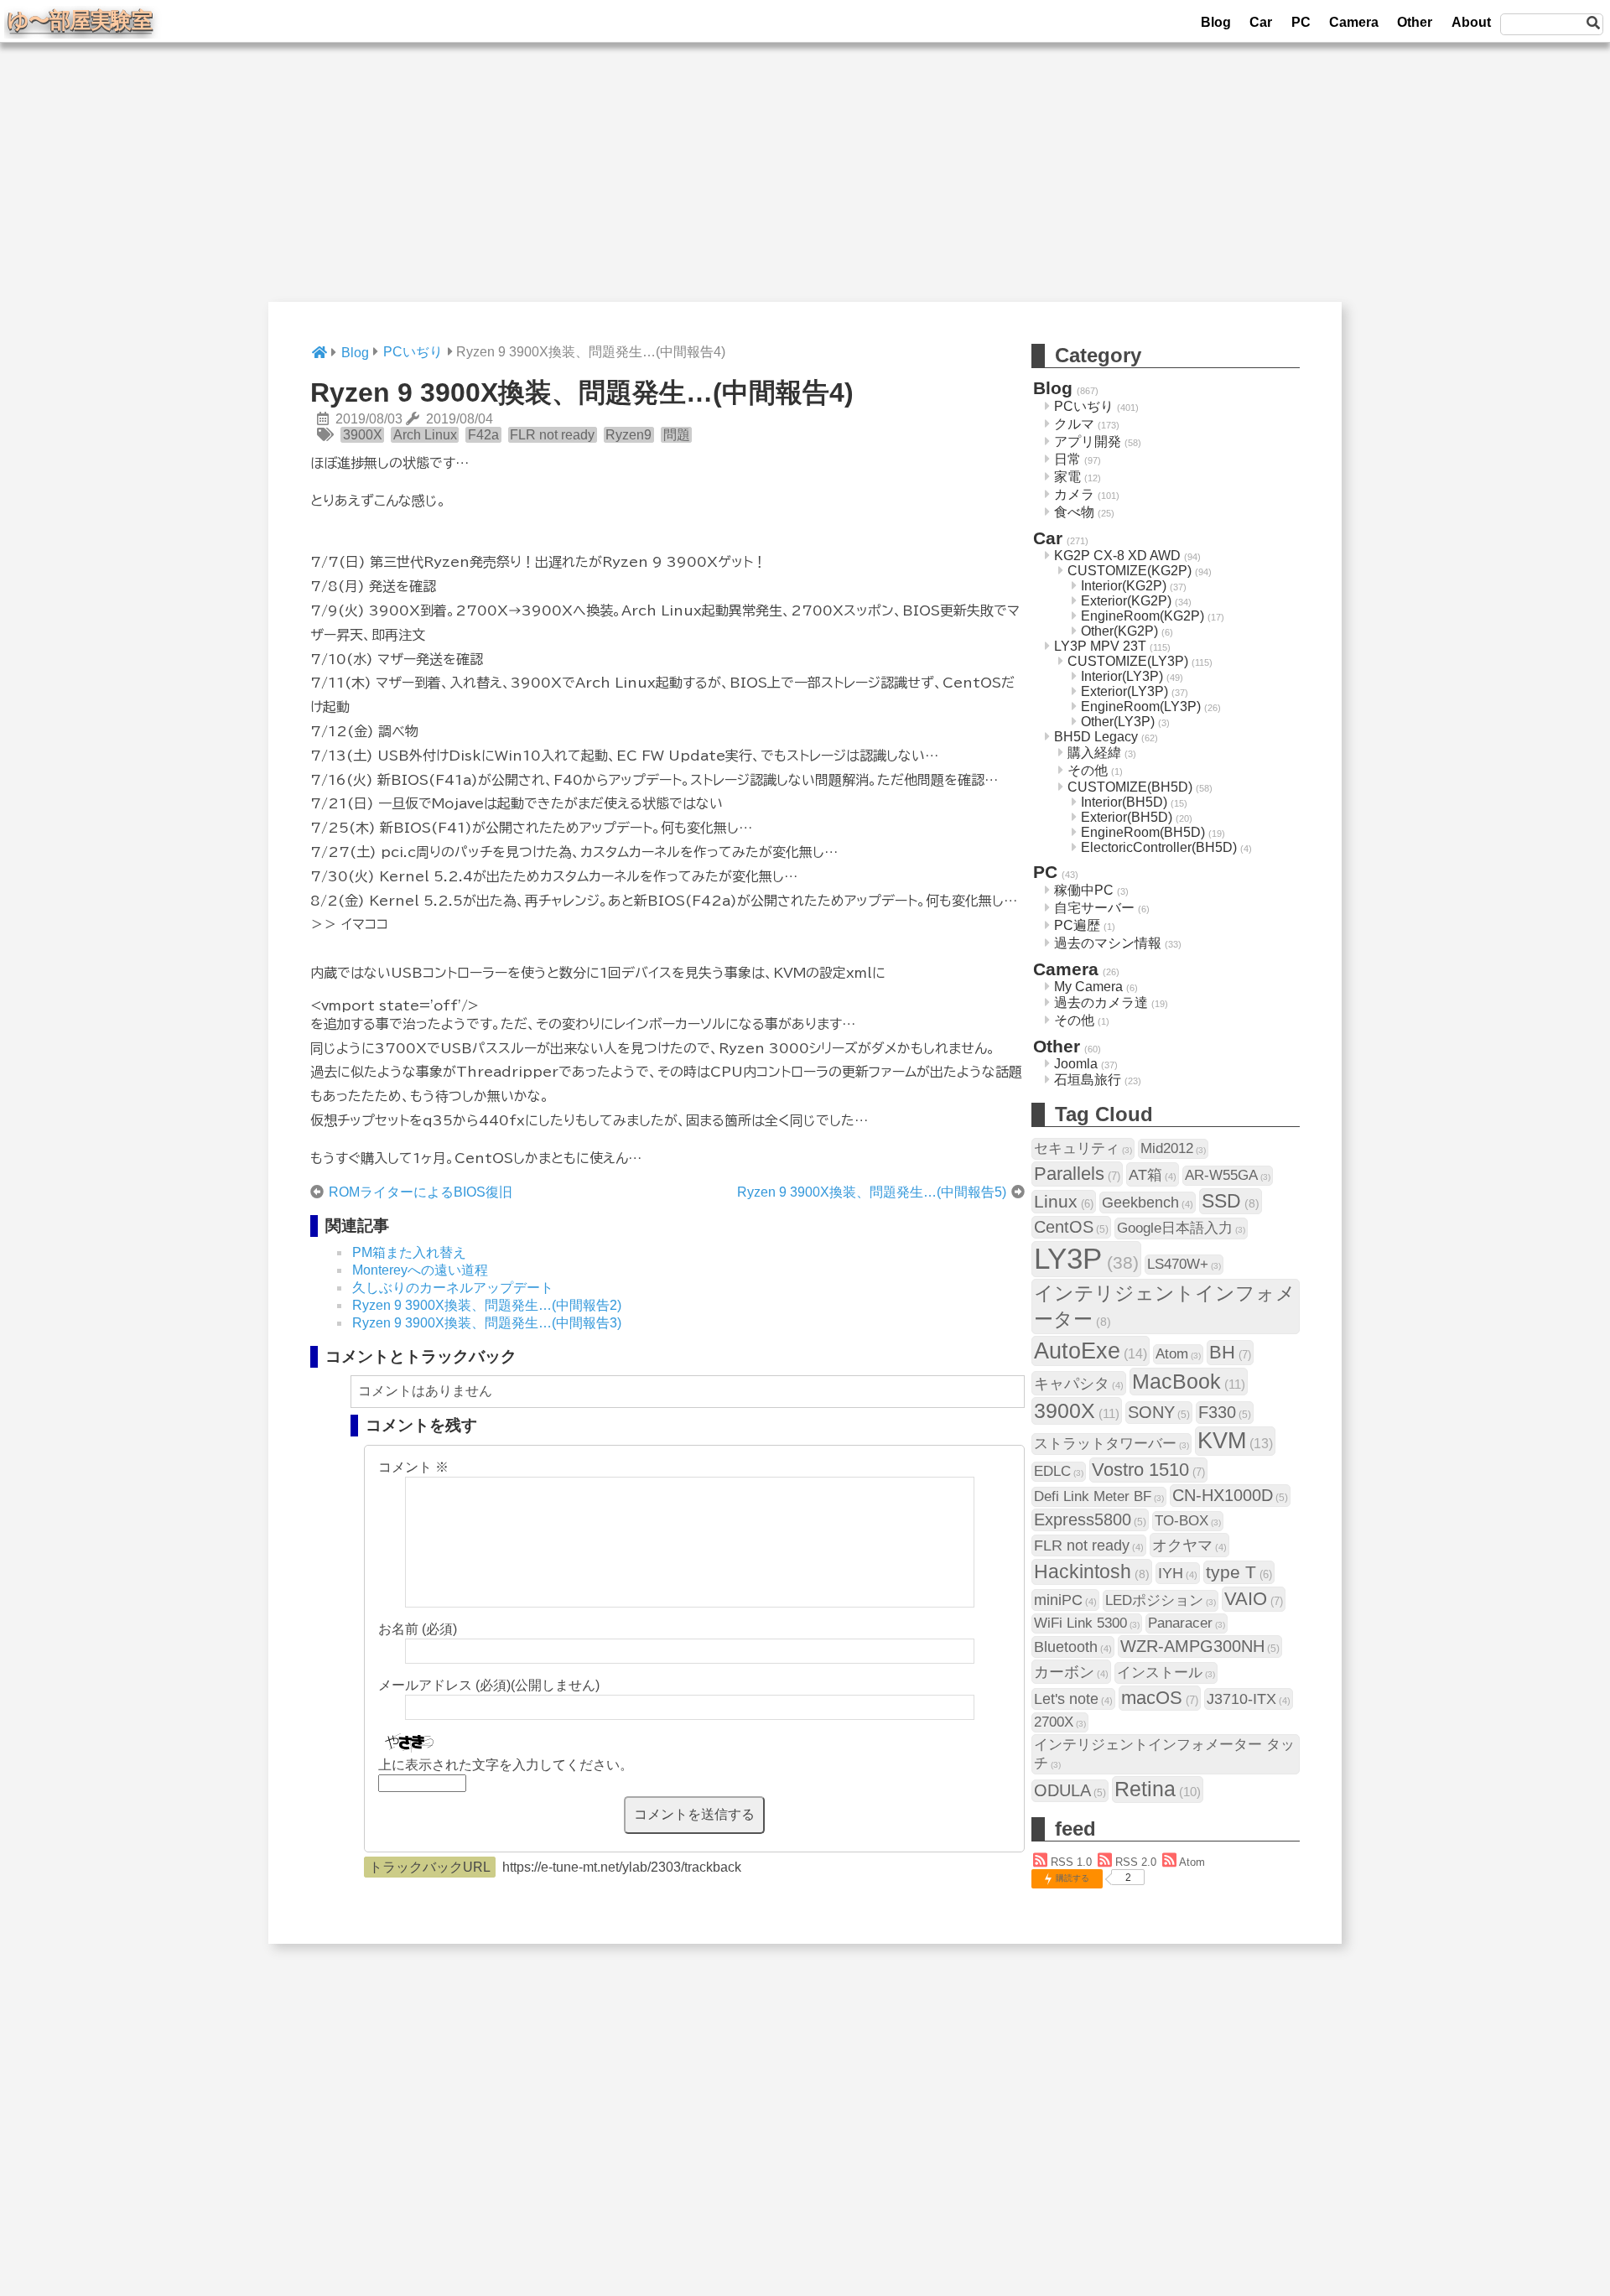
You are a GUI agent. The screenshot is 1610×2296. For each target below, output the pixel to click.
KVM (1235, 1441)
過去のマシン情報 (1108, 943)
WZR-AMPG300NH (1200, 1646)
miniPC (1065, 1600)
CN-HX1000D (1230, 1495)
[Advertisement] (805, 184)
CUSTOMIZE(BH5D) (1130, 787)
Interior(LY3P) (1122, 676)
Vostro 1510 (1148, 1470)
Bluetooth (1073, 1647)
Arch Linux (425, 435)
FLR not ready (552, 435)
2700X (1060, 1722)
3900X (363, 435)
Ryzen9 (628, 435)
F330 (1225, 1412)
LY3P (1086, 1259)
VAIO (1254, 1599)
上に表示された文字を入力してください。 (506, 1765)
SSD (1231, 1201)
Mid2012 (1173, 1148)
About (1471, 22)
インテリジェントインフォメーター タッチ (1164, 1754)
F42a (483, 435)
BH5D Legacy (1096, 737)
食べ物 (1074, 512)
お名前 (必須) (418, 1629)
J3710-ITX (1249, 1699)
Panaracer (1187, 1623)
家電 (1067, 477)
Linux (1064, 1201)
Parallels (1077, 1174)
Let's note (1073, 1699)
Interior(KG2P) (1124, 586)
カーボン (1071, 1672)
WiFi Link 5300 (1087, 1623)
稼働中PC (1084, 890)
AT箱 (1153, 1174)
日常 (1067, 459)
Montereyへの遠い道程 (420, 1270)
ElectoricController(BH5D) (1159, 847)
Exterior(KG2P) (1126, 601)
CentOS (1071, 1227)
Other (1415, 22)
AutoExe (1091, 1351)
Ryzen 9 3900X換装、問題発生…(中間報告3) (487, 1323)
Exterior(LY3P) (1124, 691)
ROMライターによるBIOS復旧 (421, 1192)
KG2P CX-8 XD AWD (1117, 556)
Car (1261, 22)
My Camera (1088, 987)
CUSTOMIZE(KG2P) (1130, 571)
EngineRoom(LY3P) (1141, 706)
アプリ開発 (1088, 442)
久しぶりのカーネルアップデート (453, 1288)
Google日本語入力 (1181, 1228)
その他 (1088, 770)
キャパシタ (1079, 1383)
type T (1239, 1572)
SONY (1159, 1412)
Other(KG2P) (1119, 631)
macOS (1160, 1698)
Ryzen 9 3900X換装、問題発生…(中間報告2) (487, 1305)
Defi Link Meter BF (1099, 1496)
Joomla (1076, 1064)
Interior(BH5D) (1124, 802)
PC (1301, 22)
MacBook (1189, 1381)
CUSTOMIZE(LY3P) (1128, 661)
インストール (1166, 1673)
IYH (1178, 1573)
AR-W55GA (1228, 1175)
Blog (1216, 22)
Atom (1178, 1354)
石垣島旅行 (1088, 1080)
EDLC (1059, 1471)
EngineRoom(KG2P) (1143, 616)
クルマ (1074, 424)
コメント (413, 1467)
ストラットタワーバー (1111, 1444)
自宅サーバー (1094, 908)
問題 (677, 435)
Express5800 (1090, 1519)
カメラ (1074, 494)
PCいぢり (1084, 406)
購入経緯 (1094, 753)
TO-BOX (1188, 1521)
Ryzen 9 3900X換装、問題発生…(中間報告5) (872, 1192)
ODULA (1070, 1790)
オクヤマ (1189, 1545)
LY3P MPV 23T (1100, 646)
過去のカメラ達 (1101, 1003)
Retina (1158, 1789)
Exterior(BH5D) (1127, 817)
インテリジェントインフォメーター (1165, 1306)
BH (1230, 1352)
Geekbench (1148, 1202)
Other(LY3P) (1118, 722)
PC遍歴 (1077, 925)
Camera (1354, 22)
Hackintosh (1092, 1571)
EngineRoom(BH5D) (1143, 832)
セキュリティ (1083, 1148)
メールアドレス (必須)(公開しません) (489, 1685)
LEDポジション (1161, 1600)
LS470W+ (1184, 1264)
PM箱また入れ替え (409, 1252)
